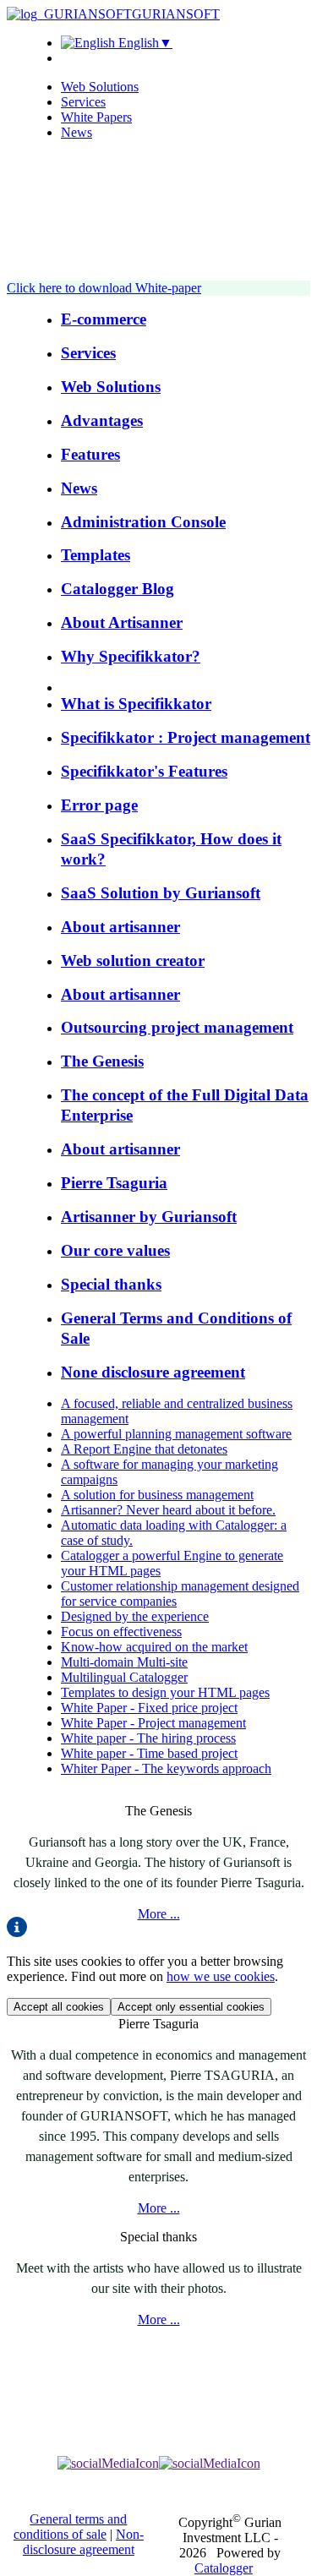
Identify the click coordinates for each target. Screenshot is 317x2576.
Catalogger (224, 2568)
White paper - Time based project (149, 1753)
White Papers (96, 117)
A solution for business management (157, 1495)
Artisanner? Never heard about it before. (168, 1510)
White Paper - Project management (153, 1723)
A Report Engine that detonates (144, 1449)
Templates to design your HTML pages (165, 1692)
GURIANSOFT (176, 14)
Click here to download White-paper (104, 288)
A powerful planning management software (176, 1434)
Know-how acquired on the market (154, 1647)
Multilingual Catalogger (124, 1677)
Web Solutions (100, 87)
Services (83, 102)
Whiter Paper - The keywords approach (166, 1768)
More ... (159, 1914)
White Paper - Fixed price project (149, 1708)
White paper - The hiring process (148, 1738)
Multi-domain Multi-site (124, 1662)
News (77, 132)
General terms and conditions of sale (71, 2527)
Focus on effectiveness (121, 1632)
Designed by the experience (135, 1616)
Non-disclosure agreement (83, 2542)
